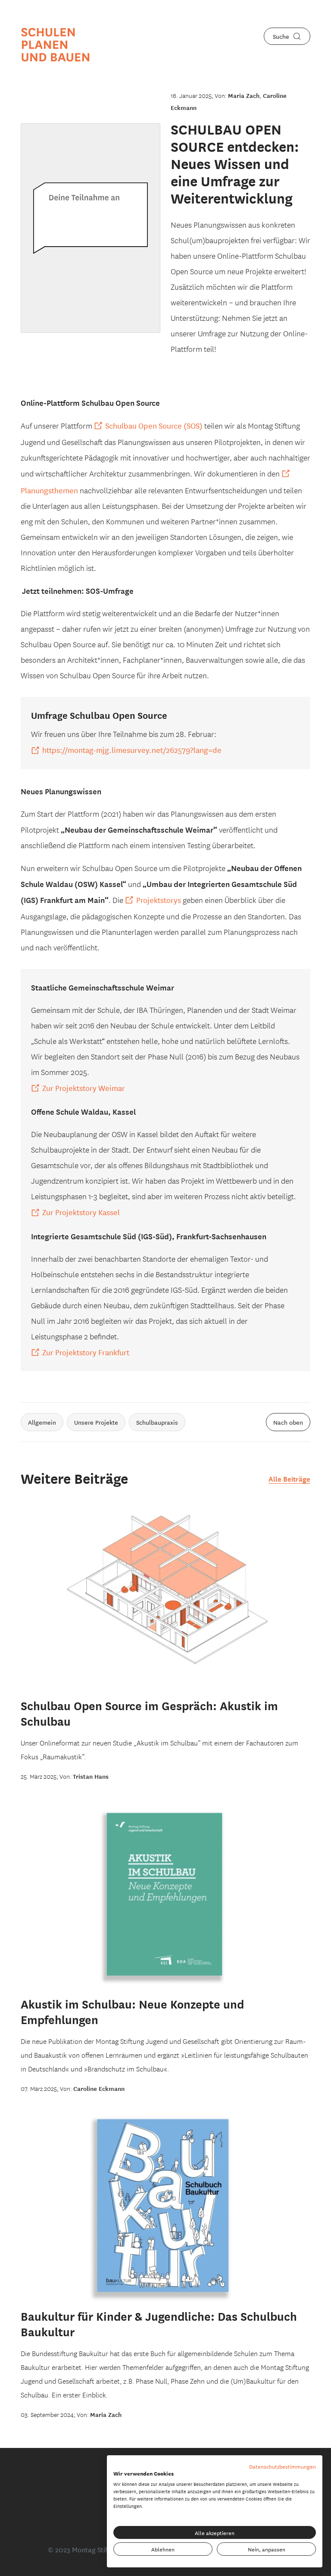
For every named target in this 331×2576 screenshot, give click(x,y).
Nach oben (288, 1422)
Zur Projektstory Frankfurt (86, 1352)
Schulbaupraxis (157, 1422)
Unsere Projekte (96, 1422)
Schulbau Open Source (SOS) (154, 425)
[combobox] (287, 36)
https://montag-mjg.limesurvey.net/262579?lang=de (132, 749)
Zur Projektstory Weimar (84, 1087)
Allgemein (42, 1422)
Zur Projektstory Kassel (81, 1212)
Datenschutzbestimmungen (283, 2466)
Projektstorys (159, 899)
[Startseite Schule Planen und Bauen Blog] (56, 45)
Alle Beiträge (289, 1478)
